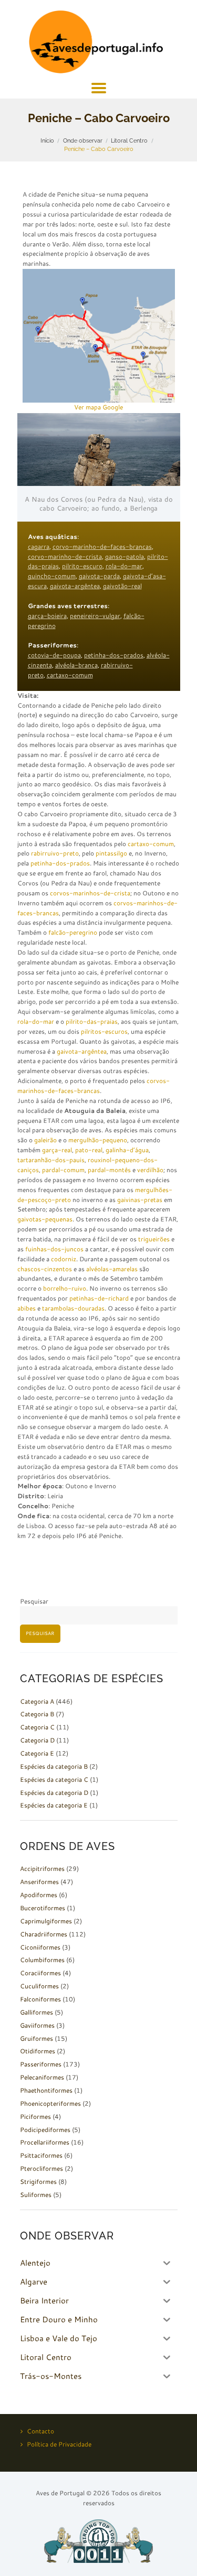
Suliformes (36, 2195)
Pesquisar (34, 1601)
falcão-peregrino (73, 932)
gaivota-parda (99, 576)
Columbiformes (42, 1960)
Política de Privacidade (59, 2444)
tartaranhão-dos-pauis (51, 1160)
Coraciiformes (40, 1973)
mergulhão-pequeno (98, 1140)
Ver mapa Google (98, 407)
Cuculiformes (39, 1986)
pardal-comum (63, 1170)
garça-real (57, 1150)
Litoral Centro (129, 140)
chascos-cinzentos (45, 1269)
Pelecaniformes (42, 2077)
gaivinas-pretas (140, 1200)
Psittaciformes (41, 2155)
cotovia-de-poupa (54, 655)
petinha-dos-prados (114, 655)
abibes (27, 1308)
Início (47, 140)
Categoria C (37, 1727)
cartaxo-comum (70, 675)
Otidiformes (38, 2051)
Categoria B (37, 1714)
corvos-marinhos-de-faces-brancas (94, 1086)
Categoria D (37, 1740)
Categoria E (37, 1753)
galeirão (45, 1140)
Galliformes (37, 2012)
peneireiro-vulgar (95, 616)
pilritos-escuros (104, 1031)
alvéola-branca (76, 665)
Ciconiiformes (40, 1947)
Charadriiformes (44, 1934)
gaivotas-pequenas (45, 1219)
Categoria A (37, 1701)
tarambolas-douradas (73, 1308)
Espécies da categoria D (54, 1793)
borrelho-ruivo (65, 1288)
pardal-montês (109, 1170)
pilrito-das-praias (92, 1021)
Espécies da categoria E (54, 1805)
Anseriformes (39, 1882)
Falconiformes (40, 1999)
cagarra (39, 546)
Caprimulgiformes (46, 1921)
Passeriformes (41, 2064)
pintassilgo (111, 853)
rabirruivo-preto (55, 853)
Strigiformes (38, 2182)
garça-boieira (47, 616)
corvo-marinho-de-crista (65, 556)
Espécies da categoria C (54, 1779)
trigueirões (154, 1239)
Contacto (40, 2431)
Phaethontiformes (46, 2090)
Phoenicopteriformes (50, 2103)
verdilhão (150, 1170)
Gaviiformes (37, 2025)
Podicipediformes (45, 2130)
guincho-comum (52, 576)
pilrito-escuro (82, 566)
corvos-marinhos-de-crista (90, 893)
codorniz (64, 1259)
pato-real (89, 1150)
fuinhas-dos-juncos (54, 1249)
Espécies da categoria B (54, 1766)
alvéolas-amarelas (112, 1269)
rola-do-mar (124, 566)
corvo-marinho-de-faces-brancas (102, 546)
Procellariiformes (45, 2142)
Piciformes (35, 2117)
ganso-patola (125, 556)
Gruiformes (37, 2038)
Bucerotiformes (43, 1908)
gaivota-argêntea (75, 586)
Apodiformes (39, 1895)
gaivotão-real (122, 586)
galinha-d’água (127, 1150)
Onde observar (83, 140)
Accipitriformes (42, 1869)
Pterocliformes (42, 2168)
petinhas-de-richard (99, 1298)
